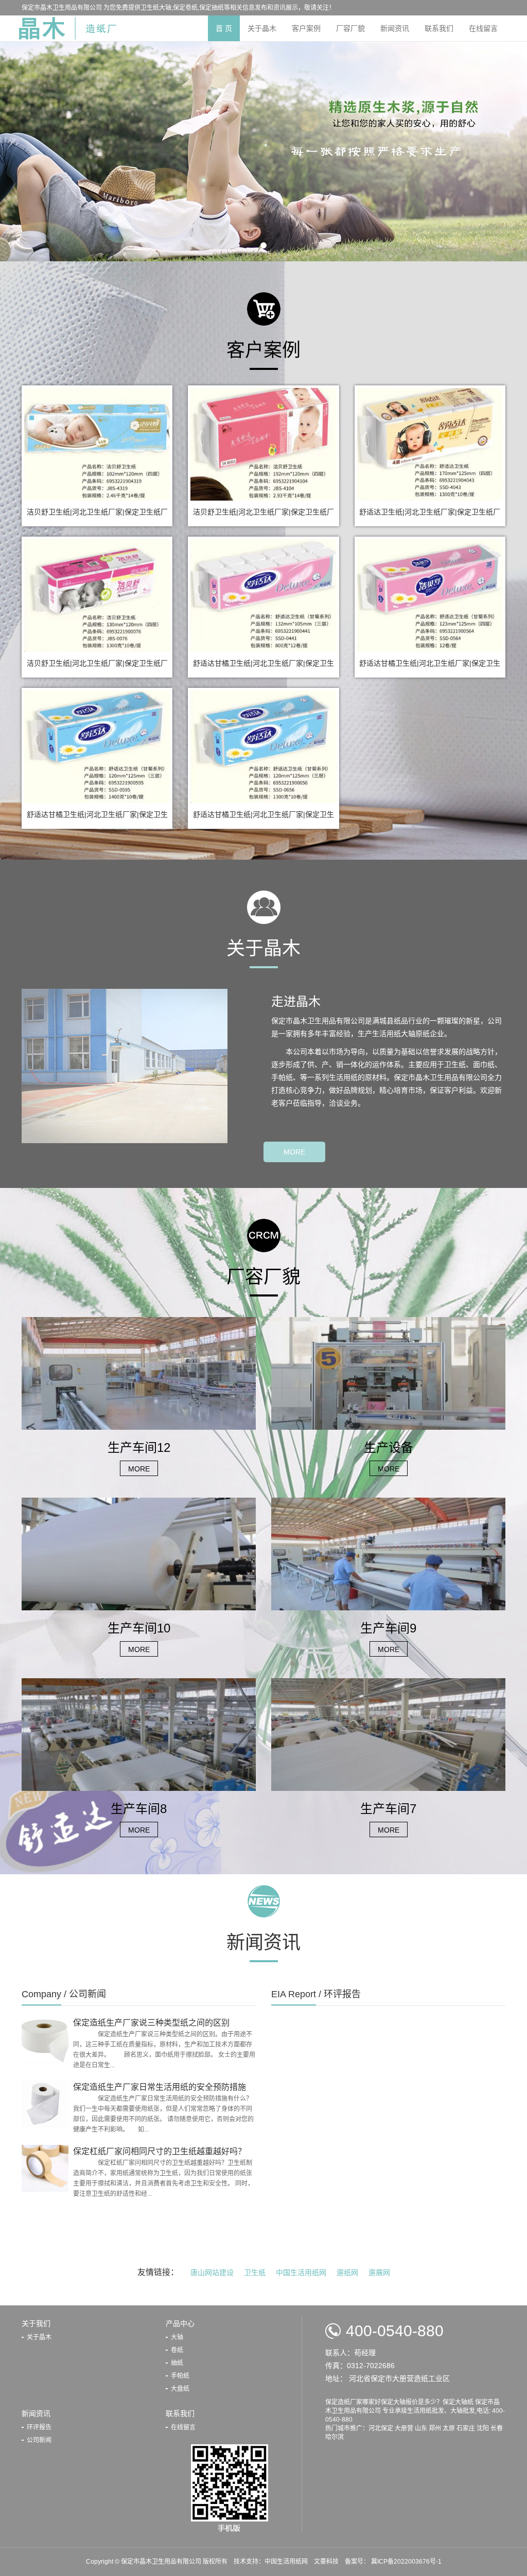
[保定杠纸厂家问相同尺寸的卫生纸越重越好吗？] (45, 2168)
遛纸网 (347, 2272)
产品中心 (180, 2323)
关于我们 (36, 2323)
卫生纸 (255, 2272)
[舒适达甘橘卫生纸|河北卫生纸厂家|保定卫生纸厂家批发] (263, 595)
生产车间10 (139, 1628)
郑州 (435, 2428)
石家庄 (466, 2428)
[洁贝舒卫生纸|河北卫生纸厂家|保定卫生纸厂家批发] (97, 443)
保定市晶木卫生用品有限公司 (162, 2562)
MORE (294, 1152)
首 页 (224, 28)
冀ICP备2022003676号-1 (406, 2562)
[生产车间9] (388, 1553)
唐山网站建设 (212, 2272)
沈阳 (483, 2428)
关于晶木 (262, 28)
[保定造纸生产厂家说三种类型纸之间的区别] (45, 2039)
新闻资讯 (395, 28)
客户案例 (306, 28)
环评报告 (39, 2427)
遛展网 (379, 2272)
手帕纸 (180, 2376)
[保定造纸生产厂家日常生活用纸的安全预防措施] (45, 2103)
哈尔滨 (335, 2437)
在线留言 (483, 28)
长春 (497, 2428)
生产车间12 (139, 1447)
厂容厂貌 (350, 28)
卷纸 (177, 2350)
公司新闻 (39, 2440)
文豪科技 (326, 2562)
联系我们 (439, 28)
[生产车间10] (139, 1553)
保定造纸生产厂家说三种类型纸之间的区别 (151, 2023)
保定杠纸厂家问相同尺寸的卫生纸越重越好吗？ (160, 2151)
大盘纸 (180, 2389)
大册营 (404, 2428)
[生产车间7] (388, 1734)
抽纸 (177, 2363)
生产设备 (389, 1447)
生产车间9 (388, 1628)
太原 (449, 2428)
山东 (421, 2428)
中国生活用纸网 (301, 2272)
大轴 (177, 2337)
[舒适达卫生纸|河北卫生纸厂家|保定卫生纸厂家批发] (430, 443)
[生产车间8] (139, 1734)
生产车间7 (388, 1809)
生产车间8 (139, 1809)
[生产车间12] (139, 1373)
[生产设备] (388, 1373)
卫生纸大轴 (156, 8)
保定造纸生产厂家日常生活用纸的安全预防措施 (160, 2087)
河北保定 (381, 2428)
